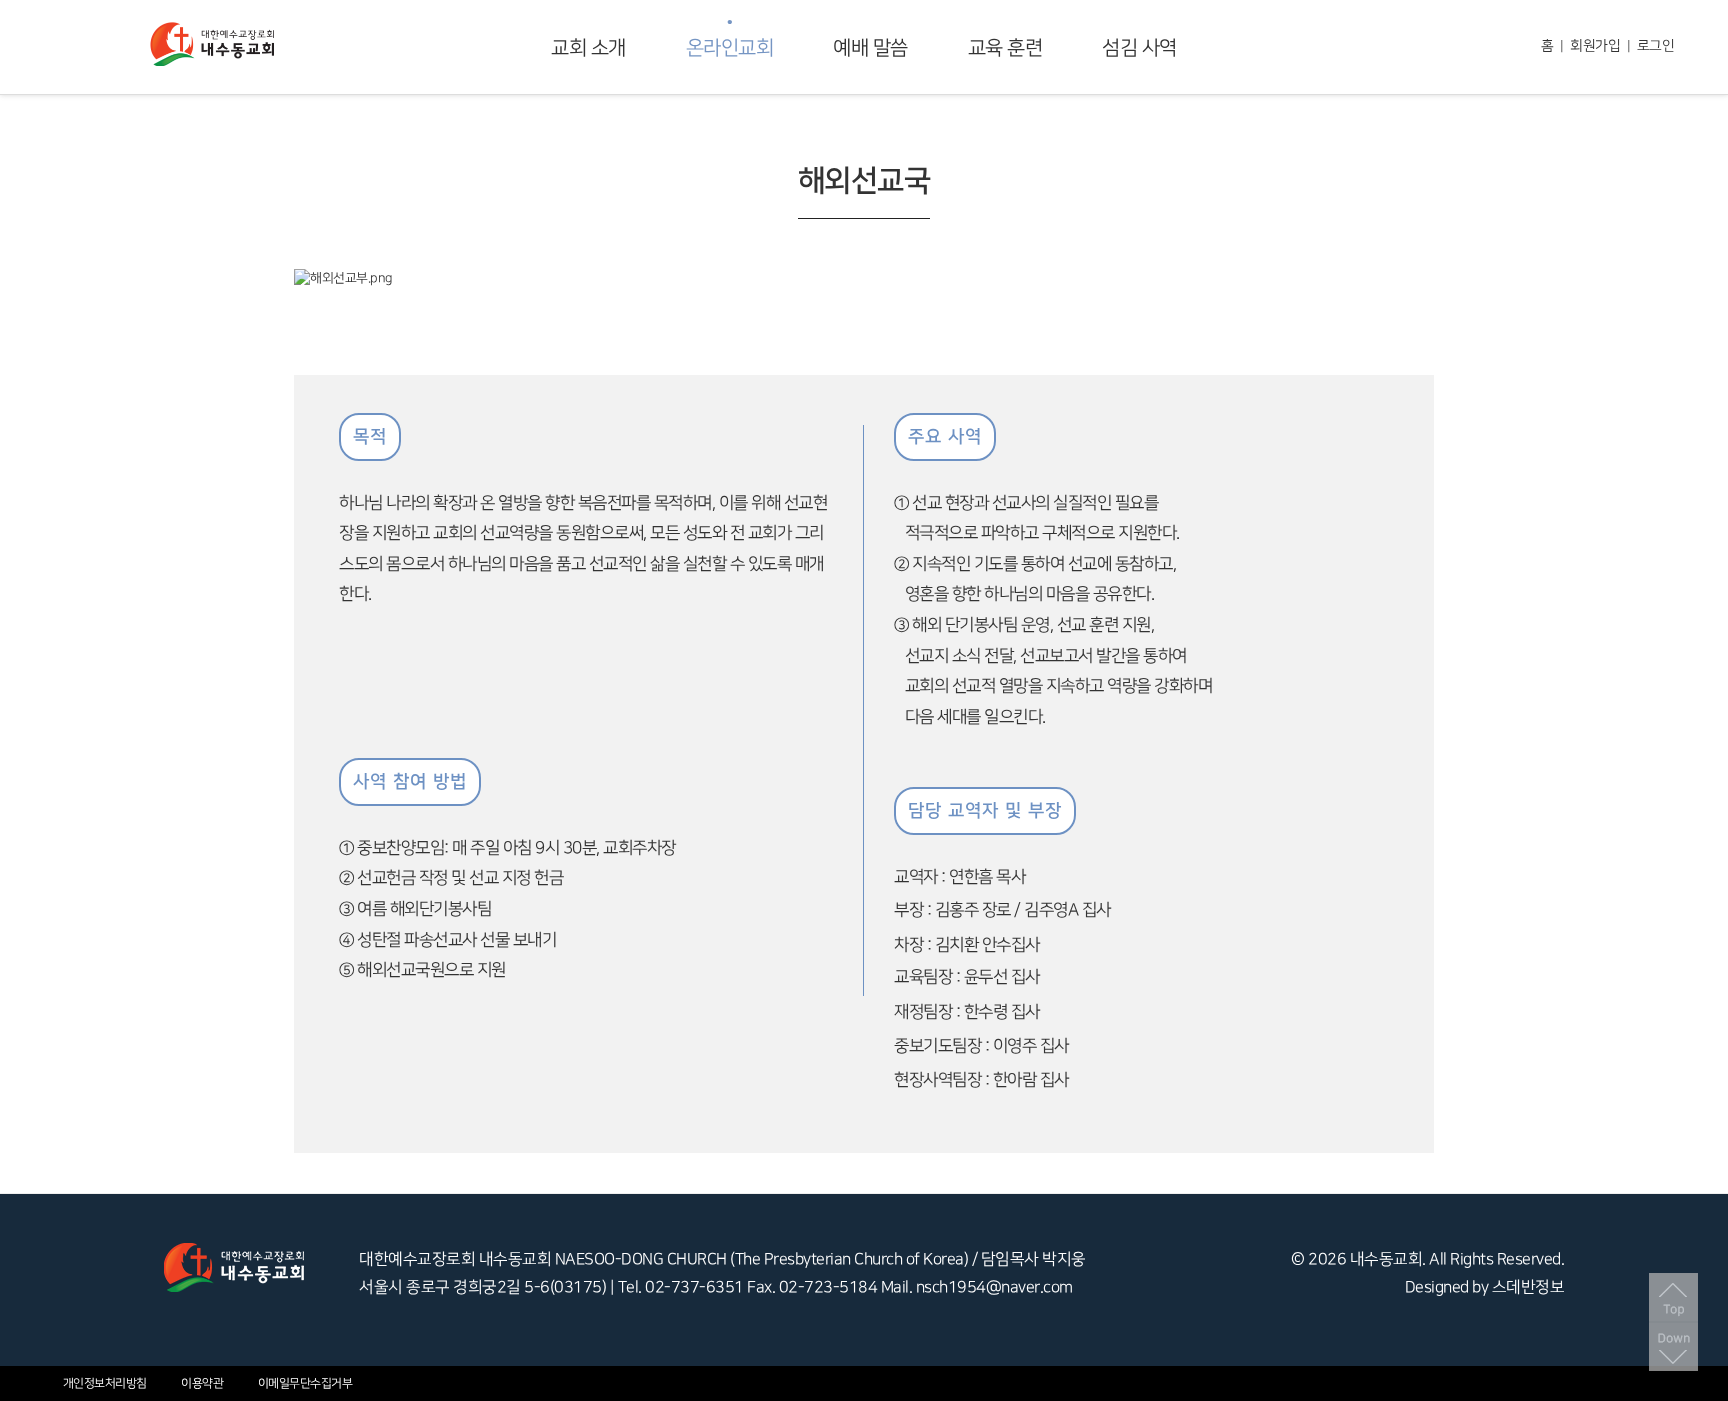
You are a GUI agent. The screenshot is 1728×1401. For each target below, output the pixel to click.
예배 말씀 (870, 48)
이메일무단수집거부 (305, 1383)
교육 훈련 (1005, 48)
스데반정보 (1528, 1287)
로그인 (1656, 45)
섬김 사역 (1139, 48)
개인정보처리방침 (105, 1383)
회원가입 (1595, 45)
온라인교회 (730, 48)
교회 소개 (588, 48)
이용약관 (202, 1383)
